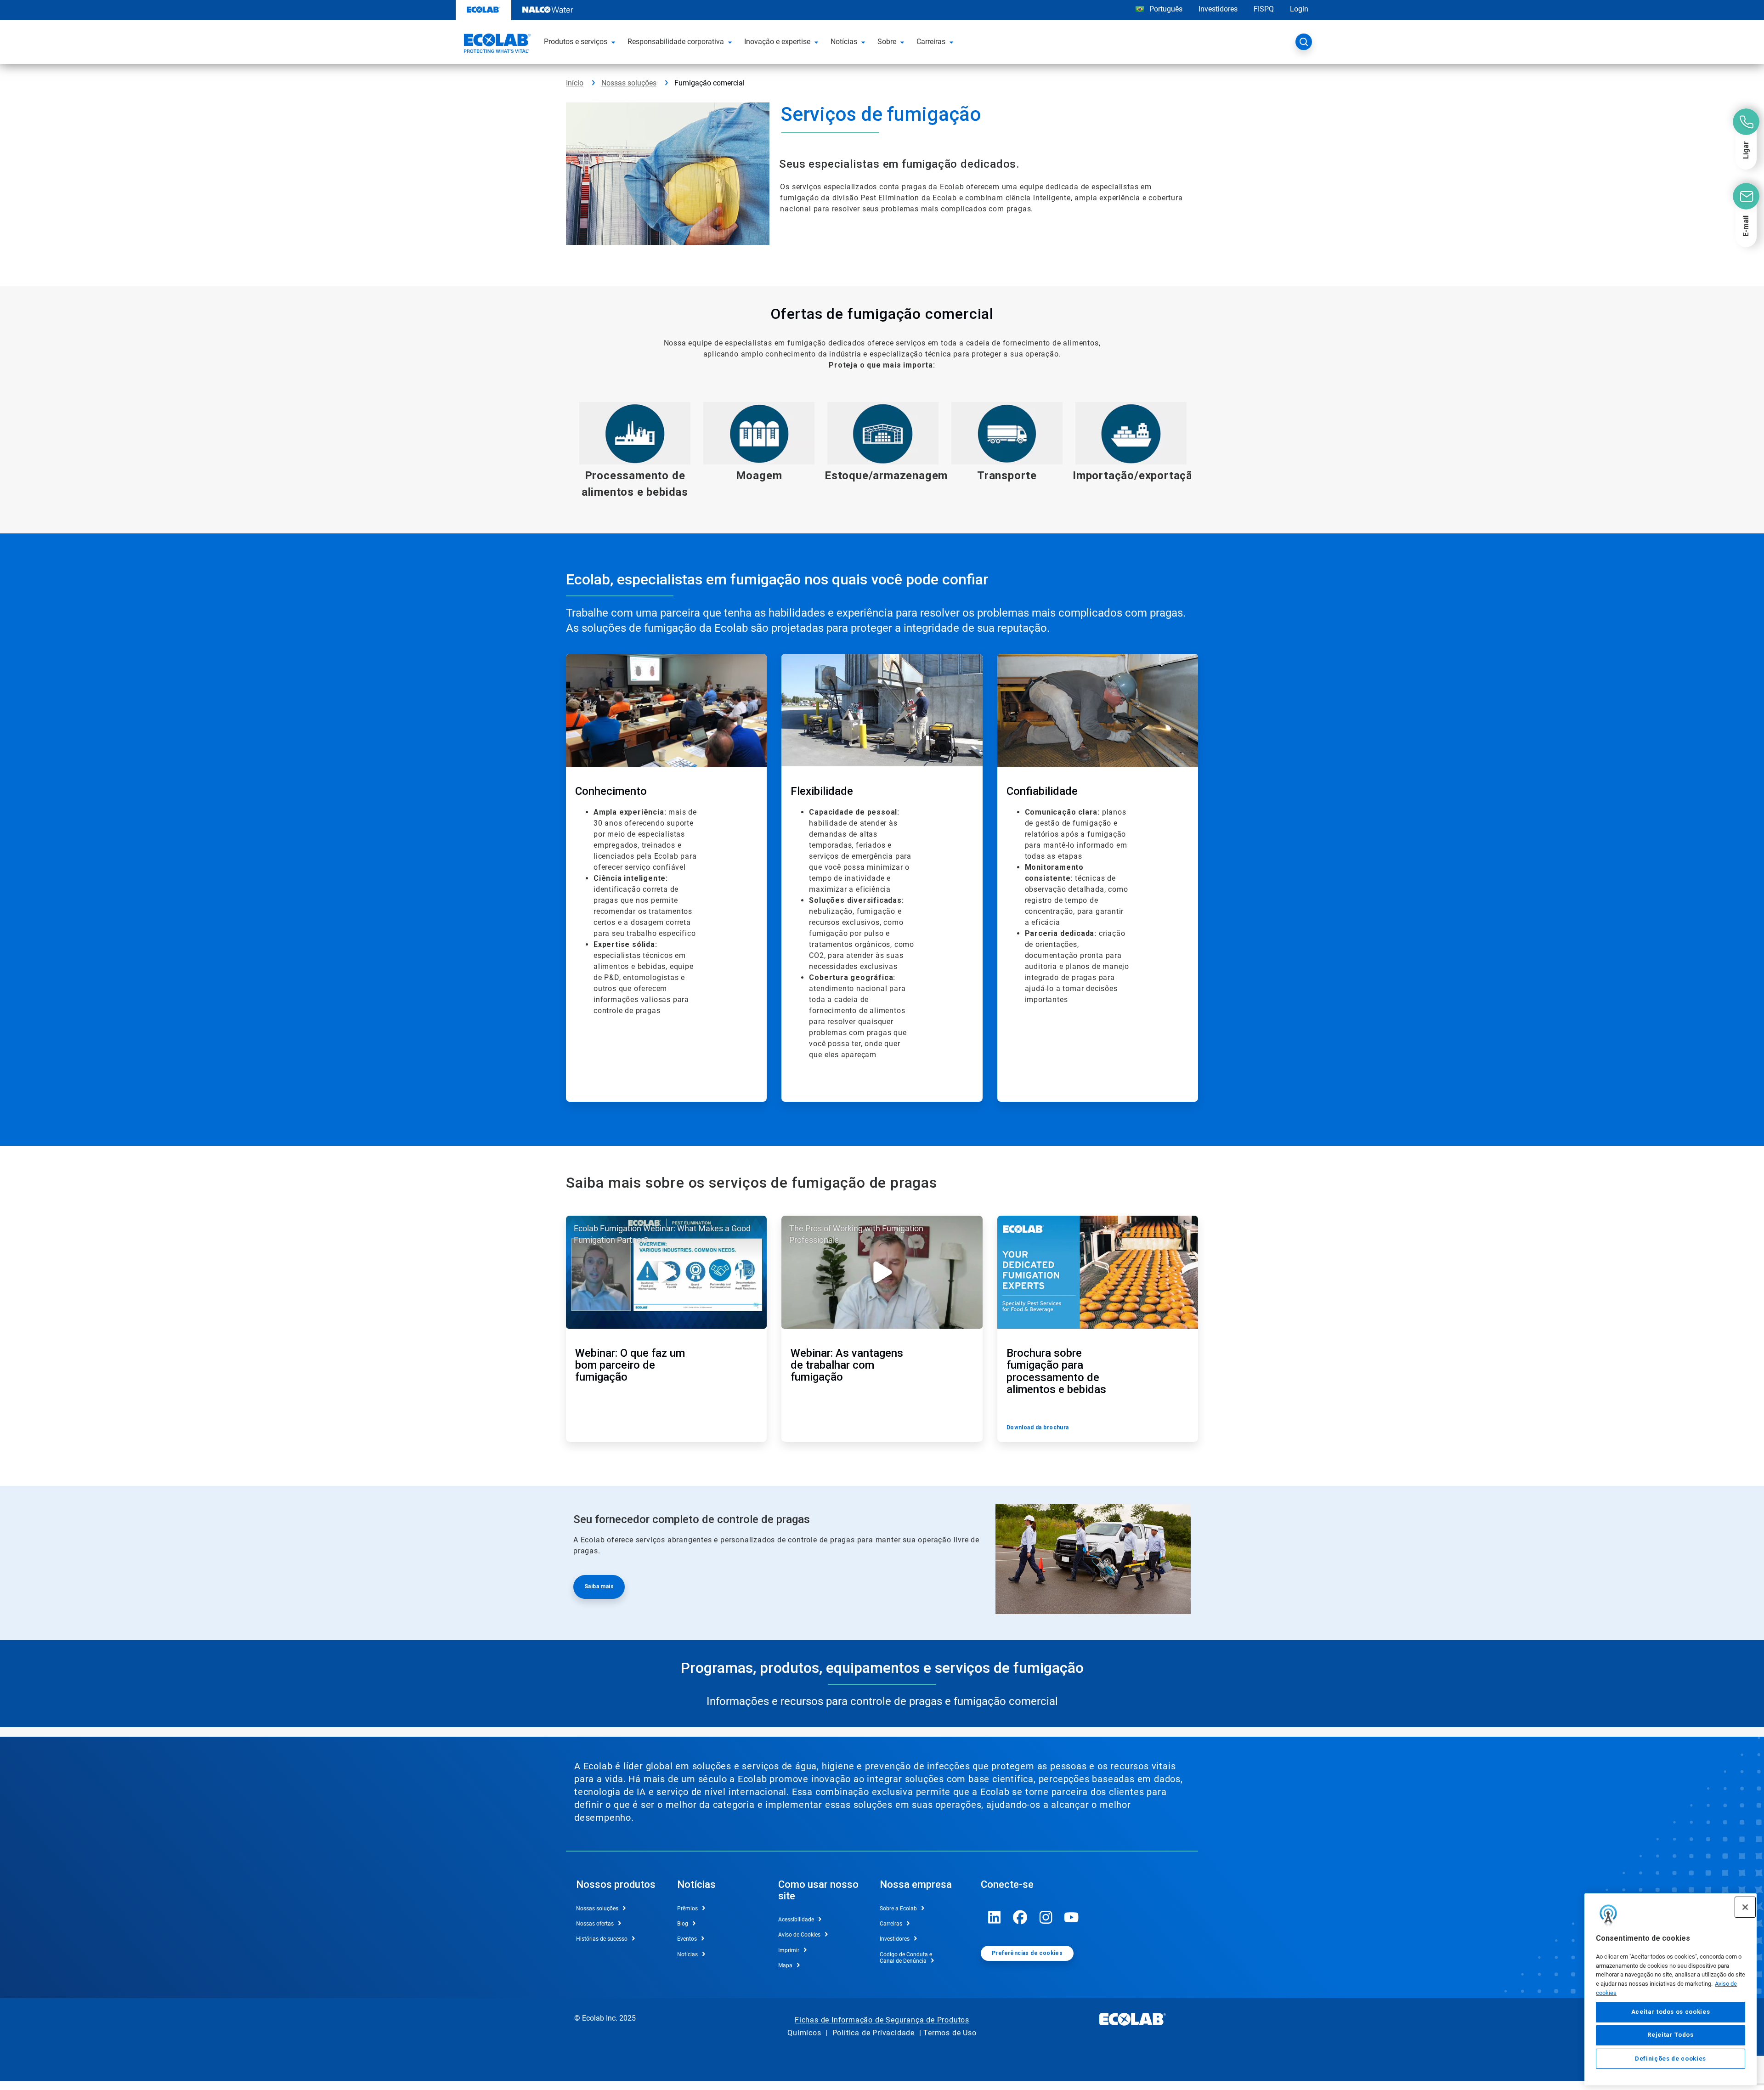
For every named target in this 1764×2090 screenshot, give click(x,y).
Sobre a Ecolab (898, 1909)
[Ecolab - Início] (496, 45)
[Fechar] (1745, 1907)
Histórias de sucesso (602, 1939)
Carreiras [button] (931, 42)
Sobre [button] (887, 42)
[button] (615, 42)
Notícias (687, 1954)
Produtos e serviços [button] (576, 42)
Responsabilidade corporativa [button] (676, 42)
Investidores (1218, 9)
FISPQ (1264, 9)
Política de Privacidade (874, 2033)
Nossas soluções (629, 83)
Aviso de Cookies (799, 1935)
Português (1166, 9)
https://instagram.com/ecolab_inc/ (1046, 1917)
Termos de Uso (950, 2033)
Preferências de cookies (1027, 1953)
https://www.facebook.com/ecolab (1020, 1917)
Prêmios (687, 1909)
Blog (683, 1924)
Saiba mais (599, 1586)
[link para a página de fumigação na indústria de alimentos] (635, 433)
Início (575, 83)
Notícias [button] (844, 42)
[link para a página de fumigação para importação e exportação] (1131, 433)
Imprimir (789, 1950)
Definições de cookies (1671, 2059)
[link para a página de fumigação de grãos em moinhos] (759, 433)
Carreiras (891, 1924)
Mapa (785, 1965)
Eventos (687, 1939)
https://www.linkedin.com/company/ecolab (995, 1917)
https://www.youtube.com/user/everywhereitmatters (1072, 1917)
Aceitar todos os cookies (1671, 2012)
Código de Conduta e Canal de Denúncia (906, 1958)
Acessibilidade (796, 1920)
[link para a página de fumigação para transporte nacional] (1007, 433)
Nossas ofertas (595, 1924)
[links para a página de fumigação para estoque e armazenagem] (883, 433)
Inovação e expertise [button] (777, 42)
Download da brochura (1038, 1427)
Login (1299, 9)
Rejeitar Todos (1670, 2035)
